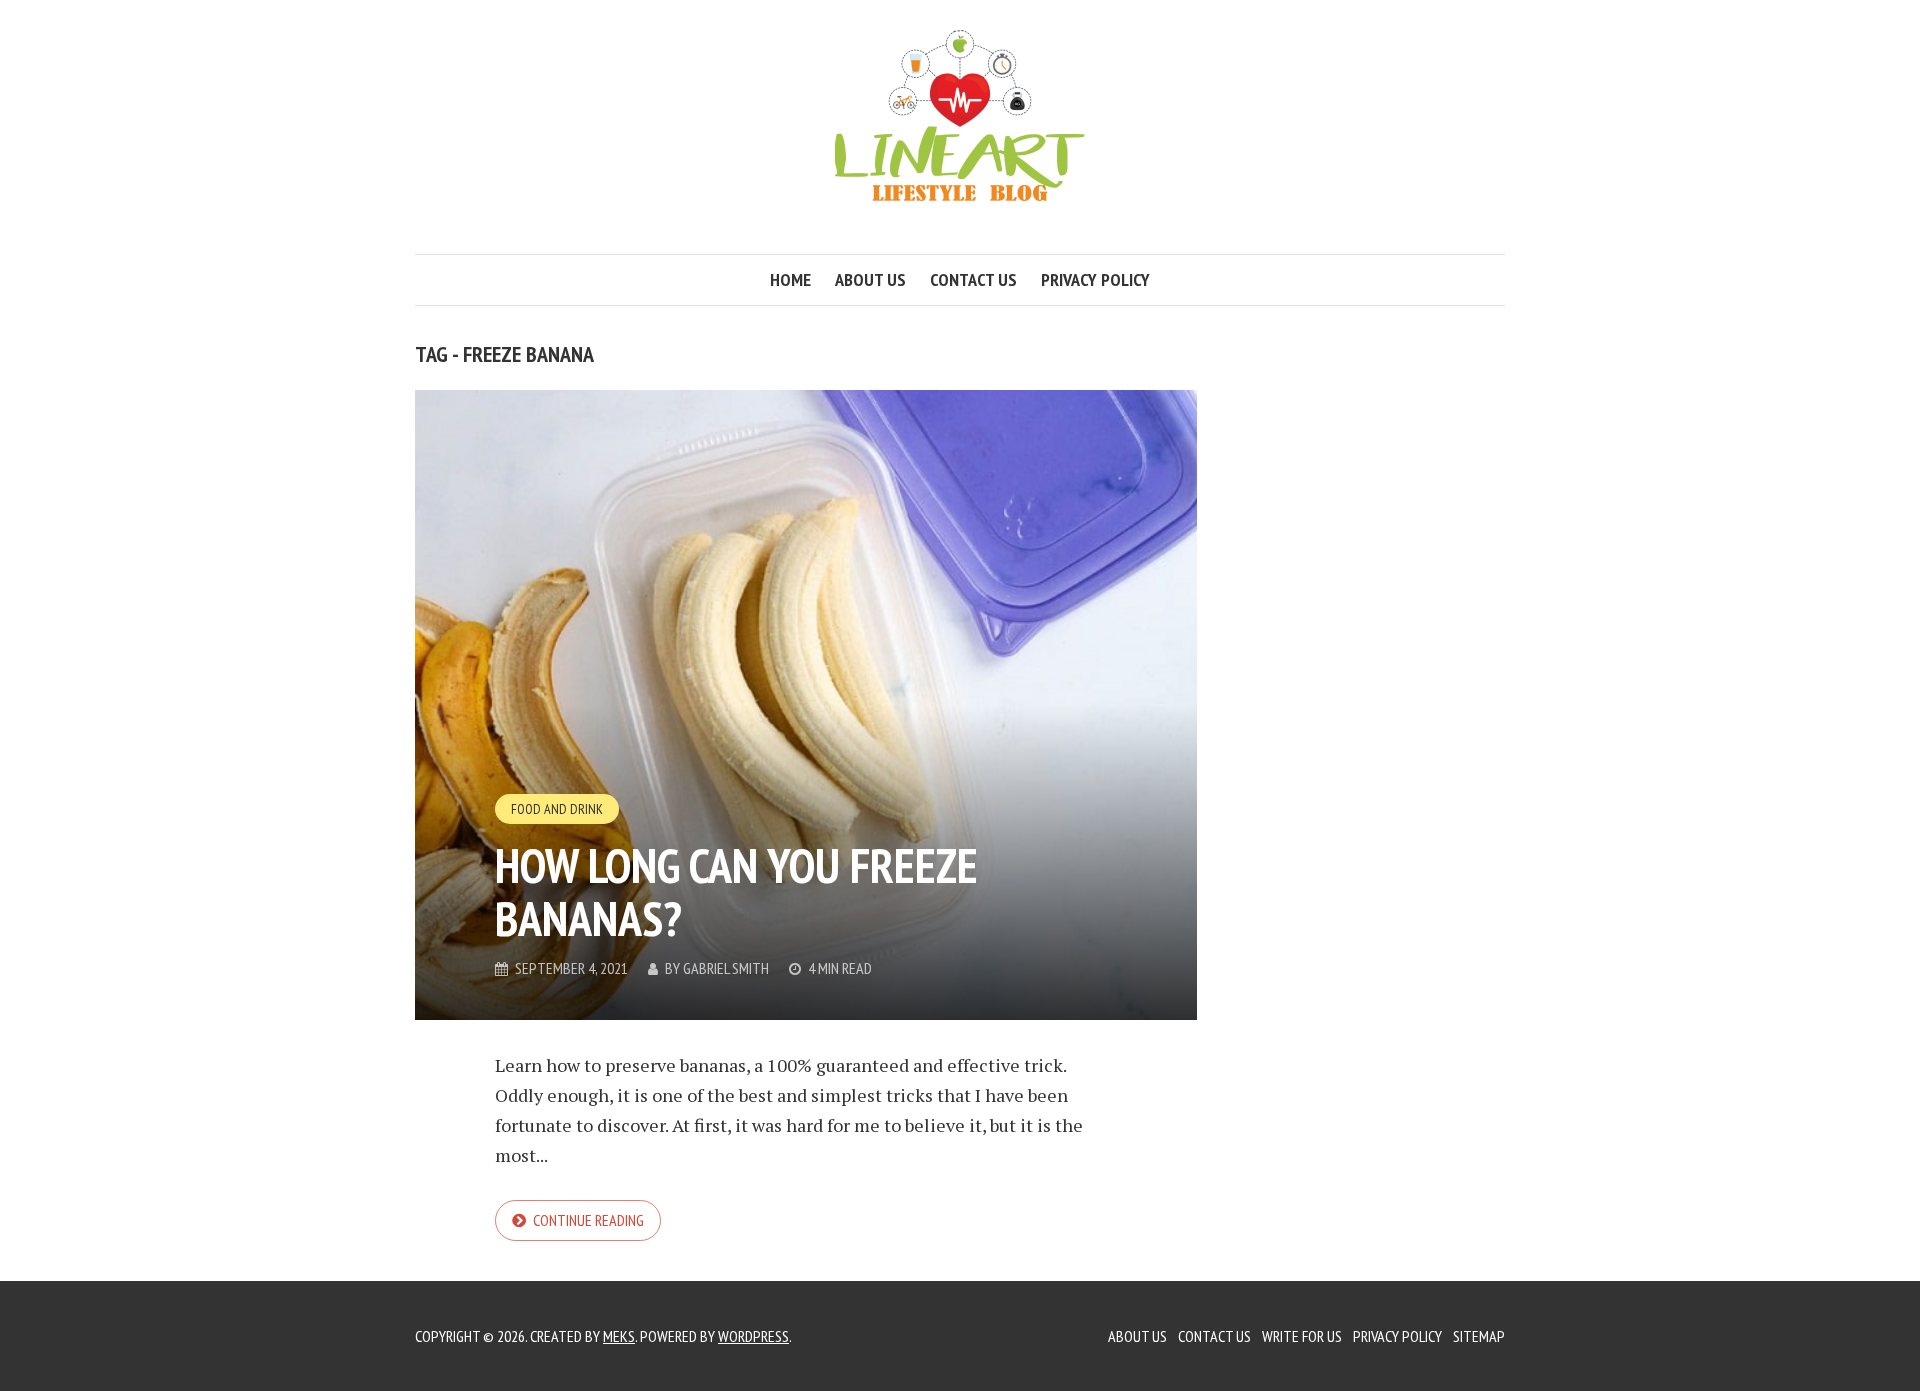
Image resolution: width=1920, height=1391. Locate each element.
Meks (619, 1336)
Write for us (1302, 1336)
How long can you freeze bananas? (736, 891)
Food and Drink (557, 809)
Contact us (973, 279)
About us (870, 279)
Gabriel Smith (726, 968)
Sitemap (1479, 1336)
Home (790, 279)
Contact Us (1214, 1336)
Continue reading (588, 1220)
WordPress (753, 1336)
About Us (1137, 1336)
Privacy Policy (1095, 279)
